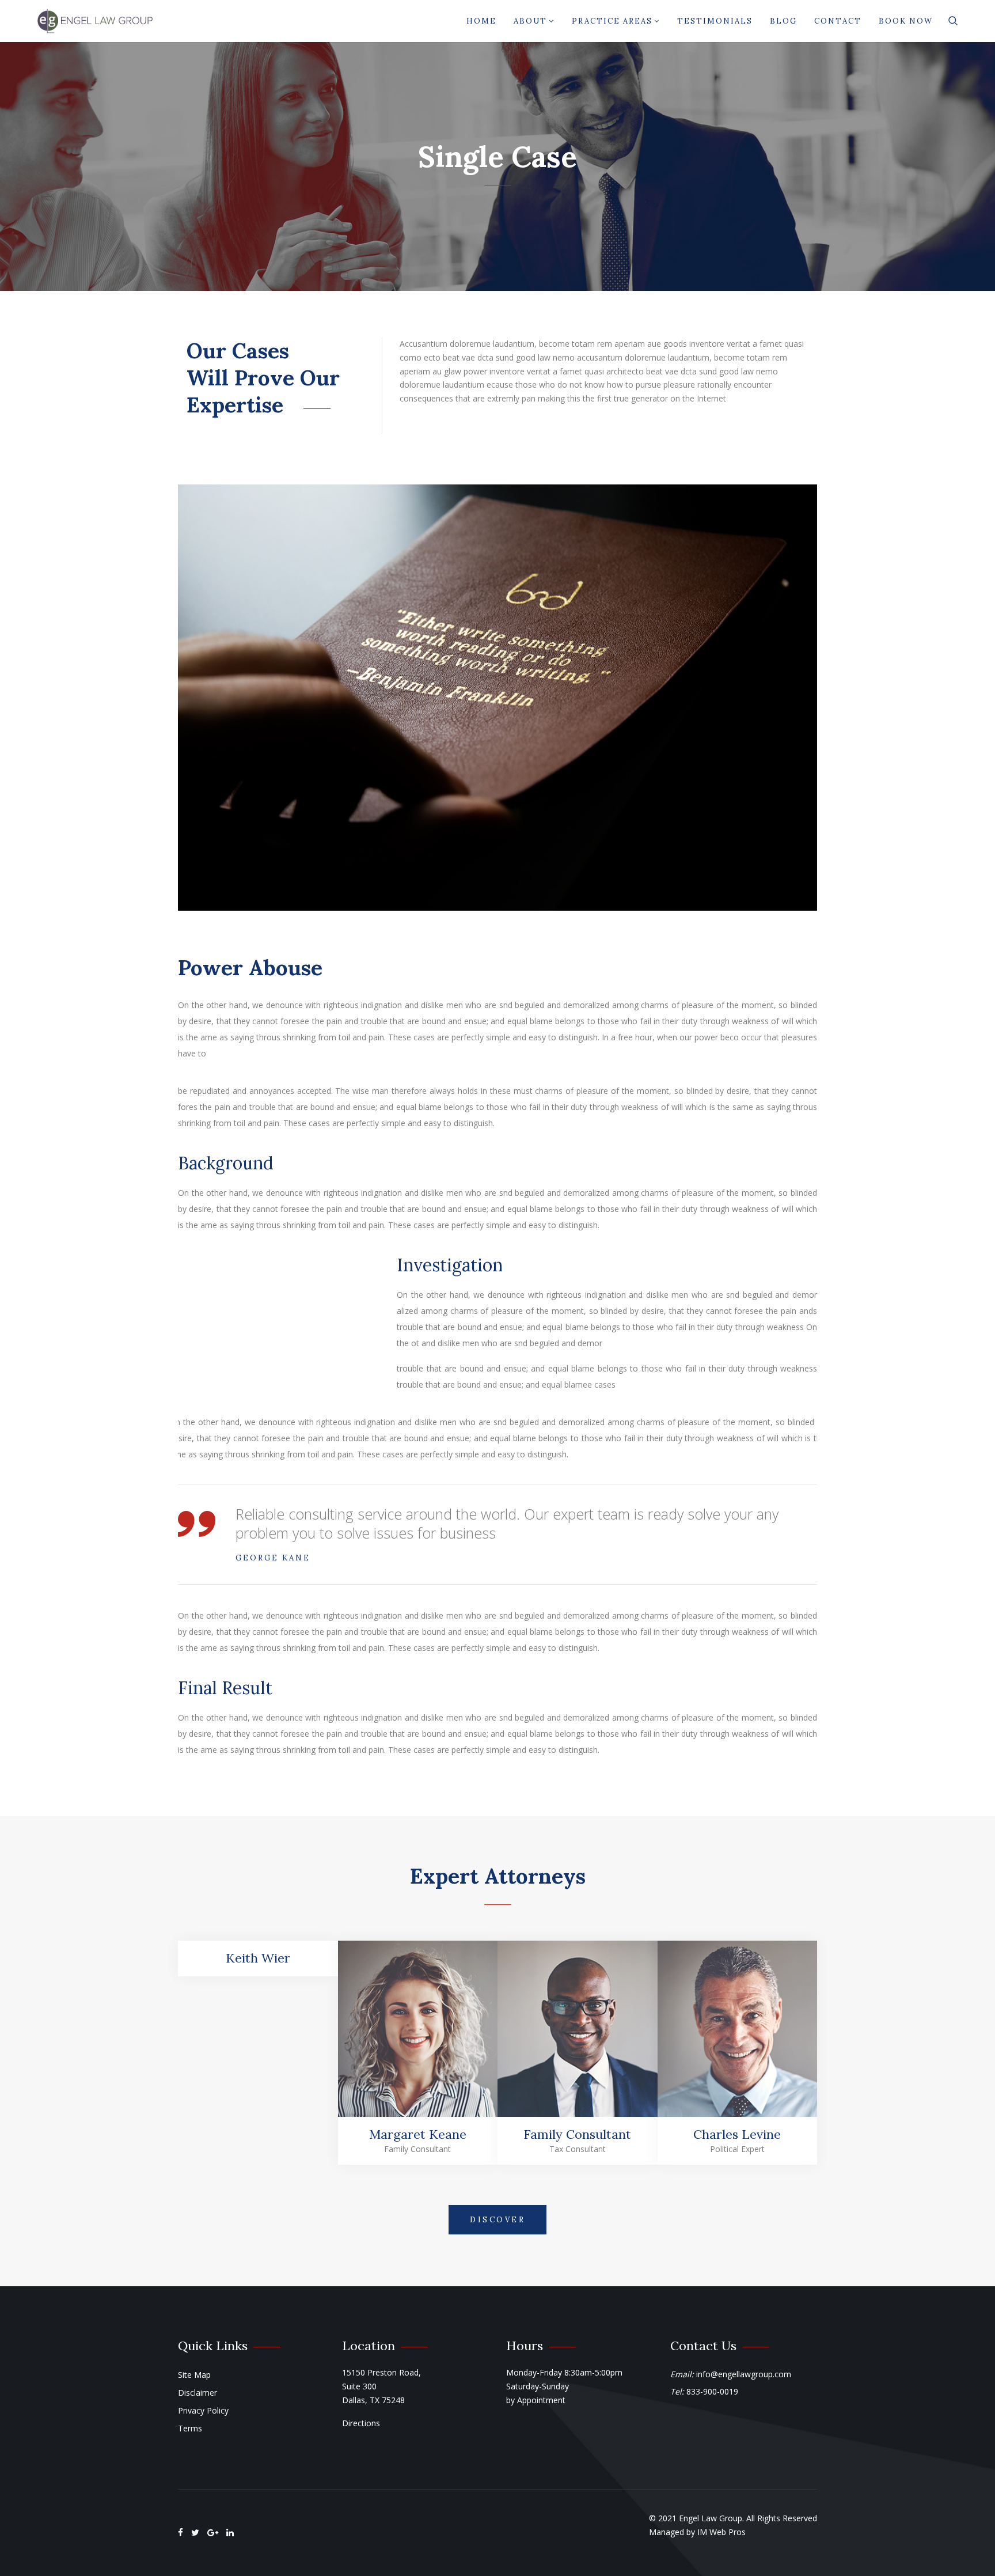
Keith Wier (258, 1958)
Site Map (194, 2375)
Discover (498, 2220)
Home (481, 21)
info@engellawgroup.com (744, 2374)
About (530, 21)
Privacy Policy (203, 2410)
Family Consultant (577, 2134)
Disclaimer (198, 2393)
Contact (838, 21)
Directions (361, 2423)
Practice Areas (612, 21)
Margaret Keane (418, 2134)
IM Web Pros (721, 2532)
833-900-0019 (712, 2391)
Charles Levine (737, 2134)
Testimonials (715, 21)
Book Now (906, 21)
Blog (783, 21)
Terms (190, 2428)
